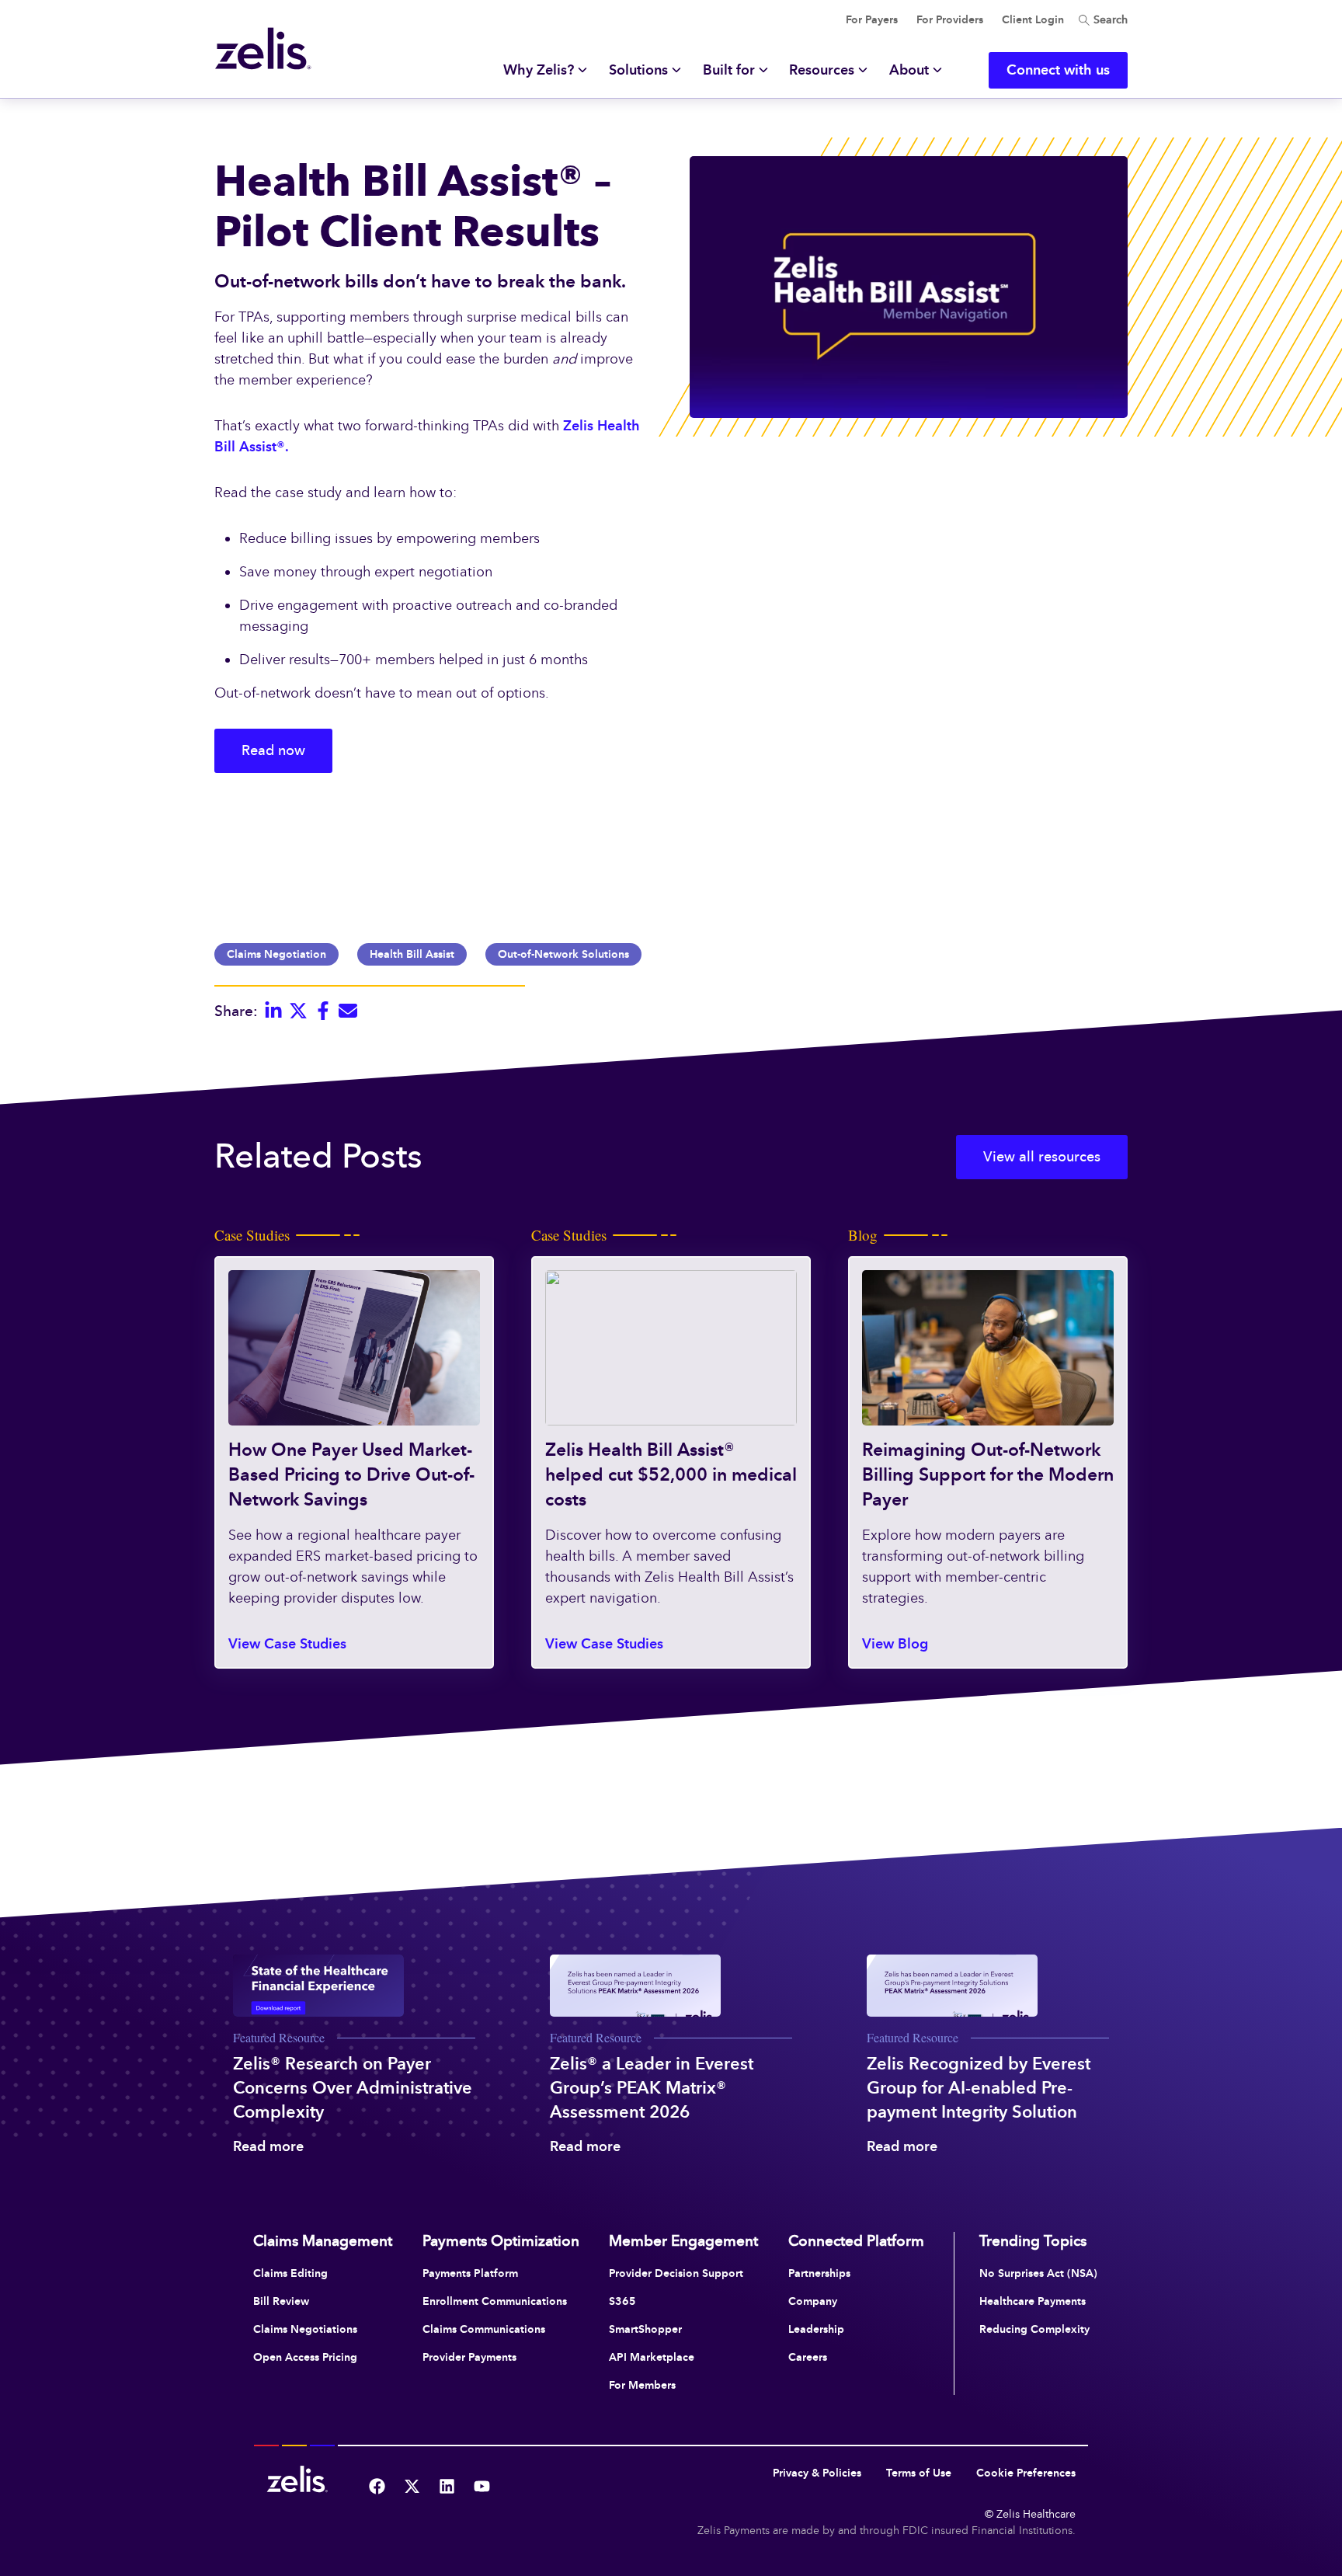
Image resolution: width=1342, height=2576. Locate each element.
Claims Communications (484, 2329)
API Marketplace (652, 2357)
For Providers (950, 20)
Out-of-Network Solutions (563, 954)
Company (813, 2301)
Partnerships (819, 2273)
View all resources (1042, 1157)
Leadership (816, 2329)
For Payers (872, 20)
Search (1109, 20)
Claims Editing (290, 2273)
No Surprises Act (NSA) (1038, 2273)
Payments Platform (470, 2273)
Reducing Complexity (1034, 2329)
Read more (268, 2146)
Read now (273, 750)
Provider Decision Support (676, 2273)
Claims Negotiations (305, 2329)
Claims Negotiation (276, 954)
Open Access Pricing (305, 2357)
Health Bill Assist (412, 954)
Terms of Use (919, 2473)
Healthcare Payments (1033, 2301)
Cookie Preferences (1026, 2473)
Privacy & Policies (817, 2473)
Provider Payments (469, 2357)
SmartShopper (645, 2329)
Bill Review (281, 2301)
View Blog (895, 1644)
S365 (622, 2301)
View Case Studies (287, 1644)
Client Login (1033, 20)
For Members (642, 2385)
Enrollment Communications (495, 2301)
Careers (808, 2357)
